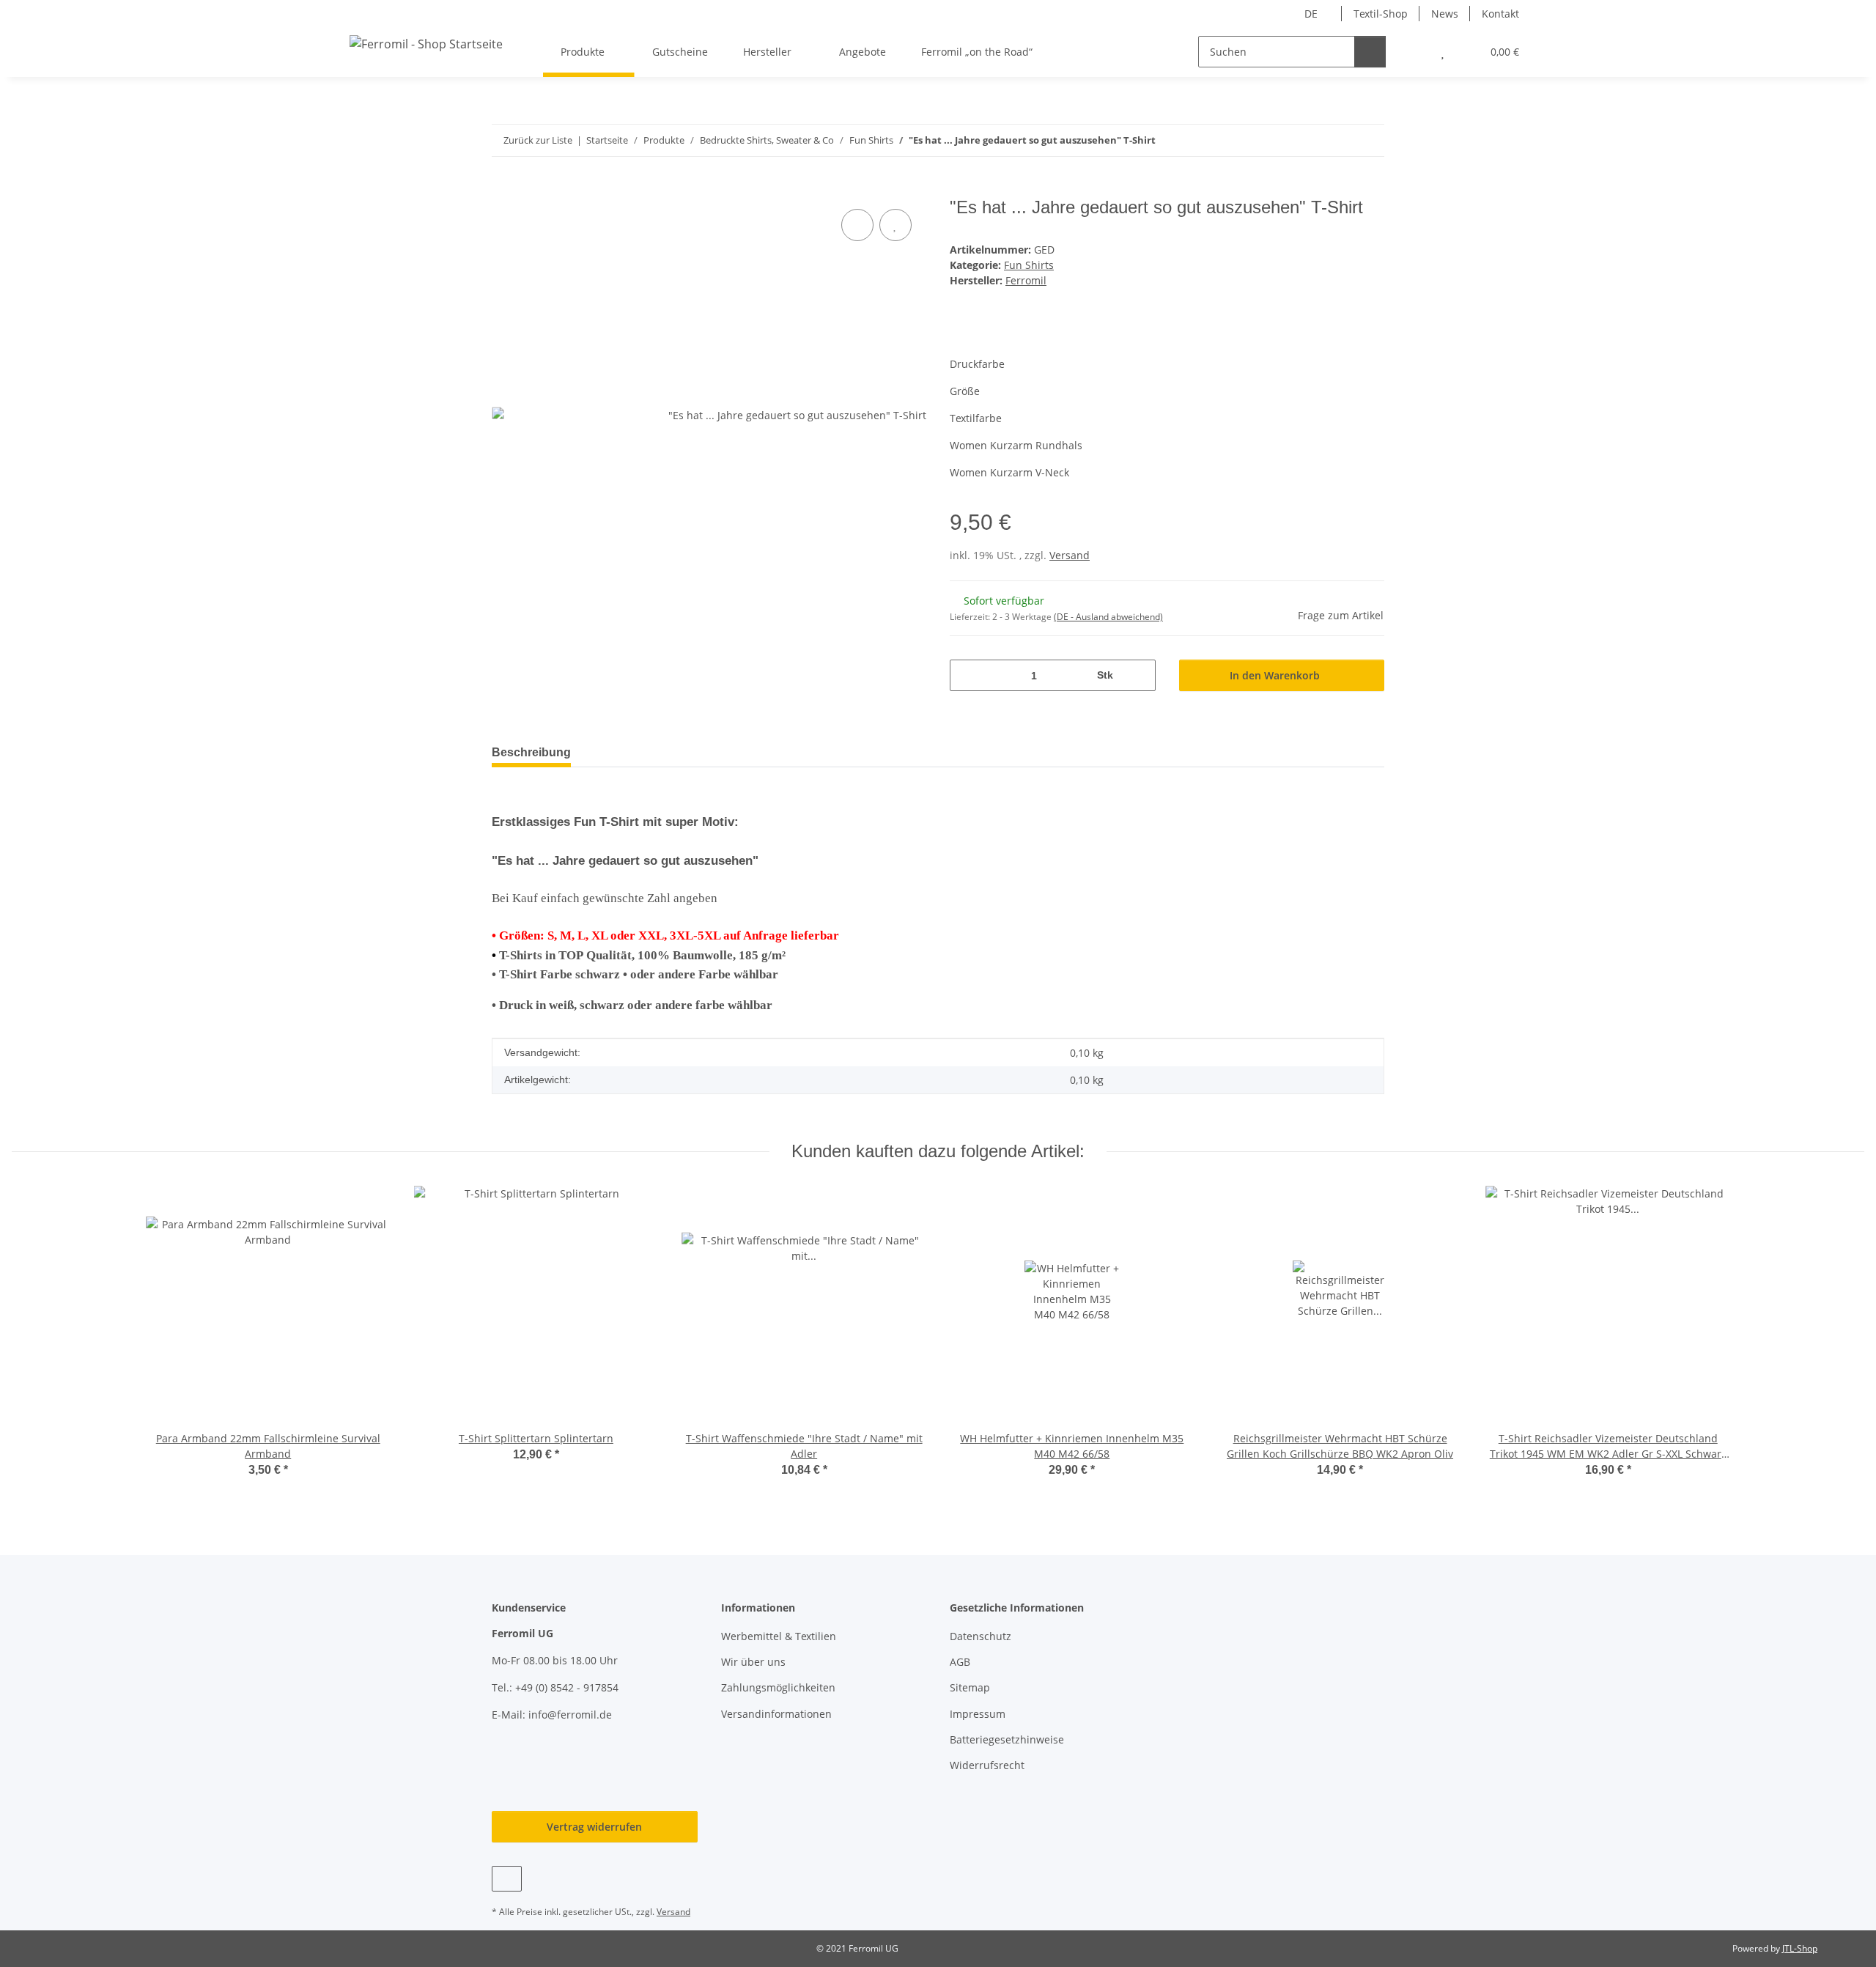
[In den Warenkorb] (503, 189)
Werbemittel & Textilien (779, 1636)
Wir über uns (753, 1662)
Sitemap (970, 1687)
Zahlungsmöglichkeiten (778, 1687)
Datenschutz (981, 1636)
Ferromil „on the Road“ (977, 52)
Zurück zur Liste (538, 140)
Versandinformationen (776, 1714)
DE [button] (1311, 14)
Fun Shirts (1029, 265)
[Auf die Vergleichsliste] (857, 225)
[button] (1413, 52)
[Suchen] (1370, 52)
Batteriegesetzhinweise (1007, 1739)
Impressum (978, 1714)
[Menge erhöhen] (1139, 675)
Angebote (863, 52)
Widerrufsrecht (987, 1765)
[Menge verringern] (966, 675)
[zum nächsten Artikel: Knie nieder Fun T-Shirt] (1369, 140)
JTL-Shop (1800, 1948)
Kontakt (1500, 14)
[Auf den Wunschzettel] (895, 225)
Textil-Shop (1381, 14)
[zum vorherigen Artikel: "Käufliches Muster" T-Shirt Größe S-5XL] (1337, 140)
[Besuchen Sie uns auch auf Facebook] (507, 1879)
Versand (1070, 555)
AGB (960, 1662)
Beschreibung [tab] (531, 752)
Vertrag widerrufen (594, 1827)
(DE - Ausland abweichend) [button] (1108, 617)
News (1445, 14)
